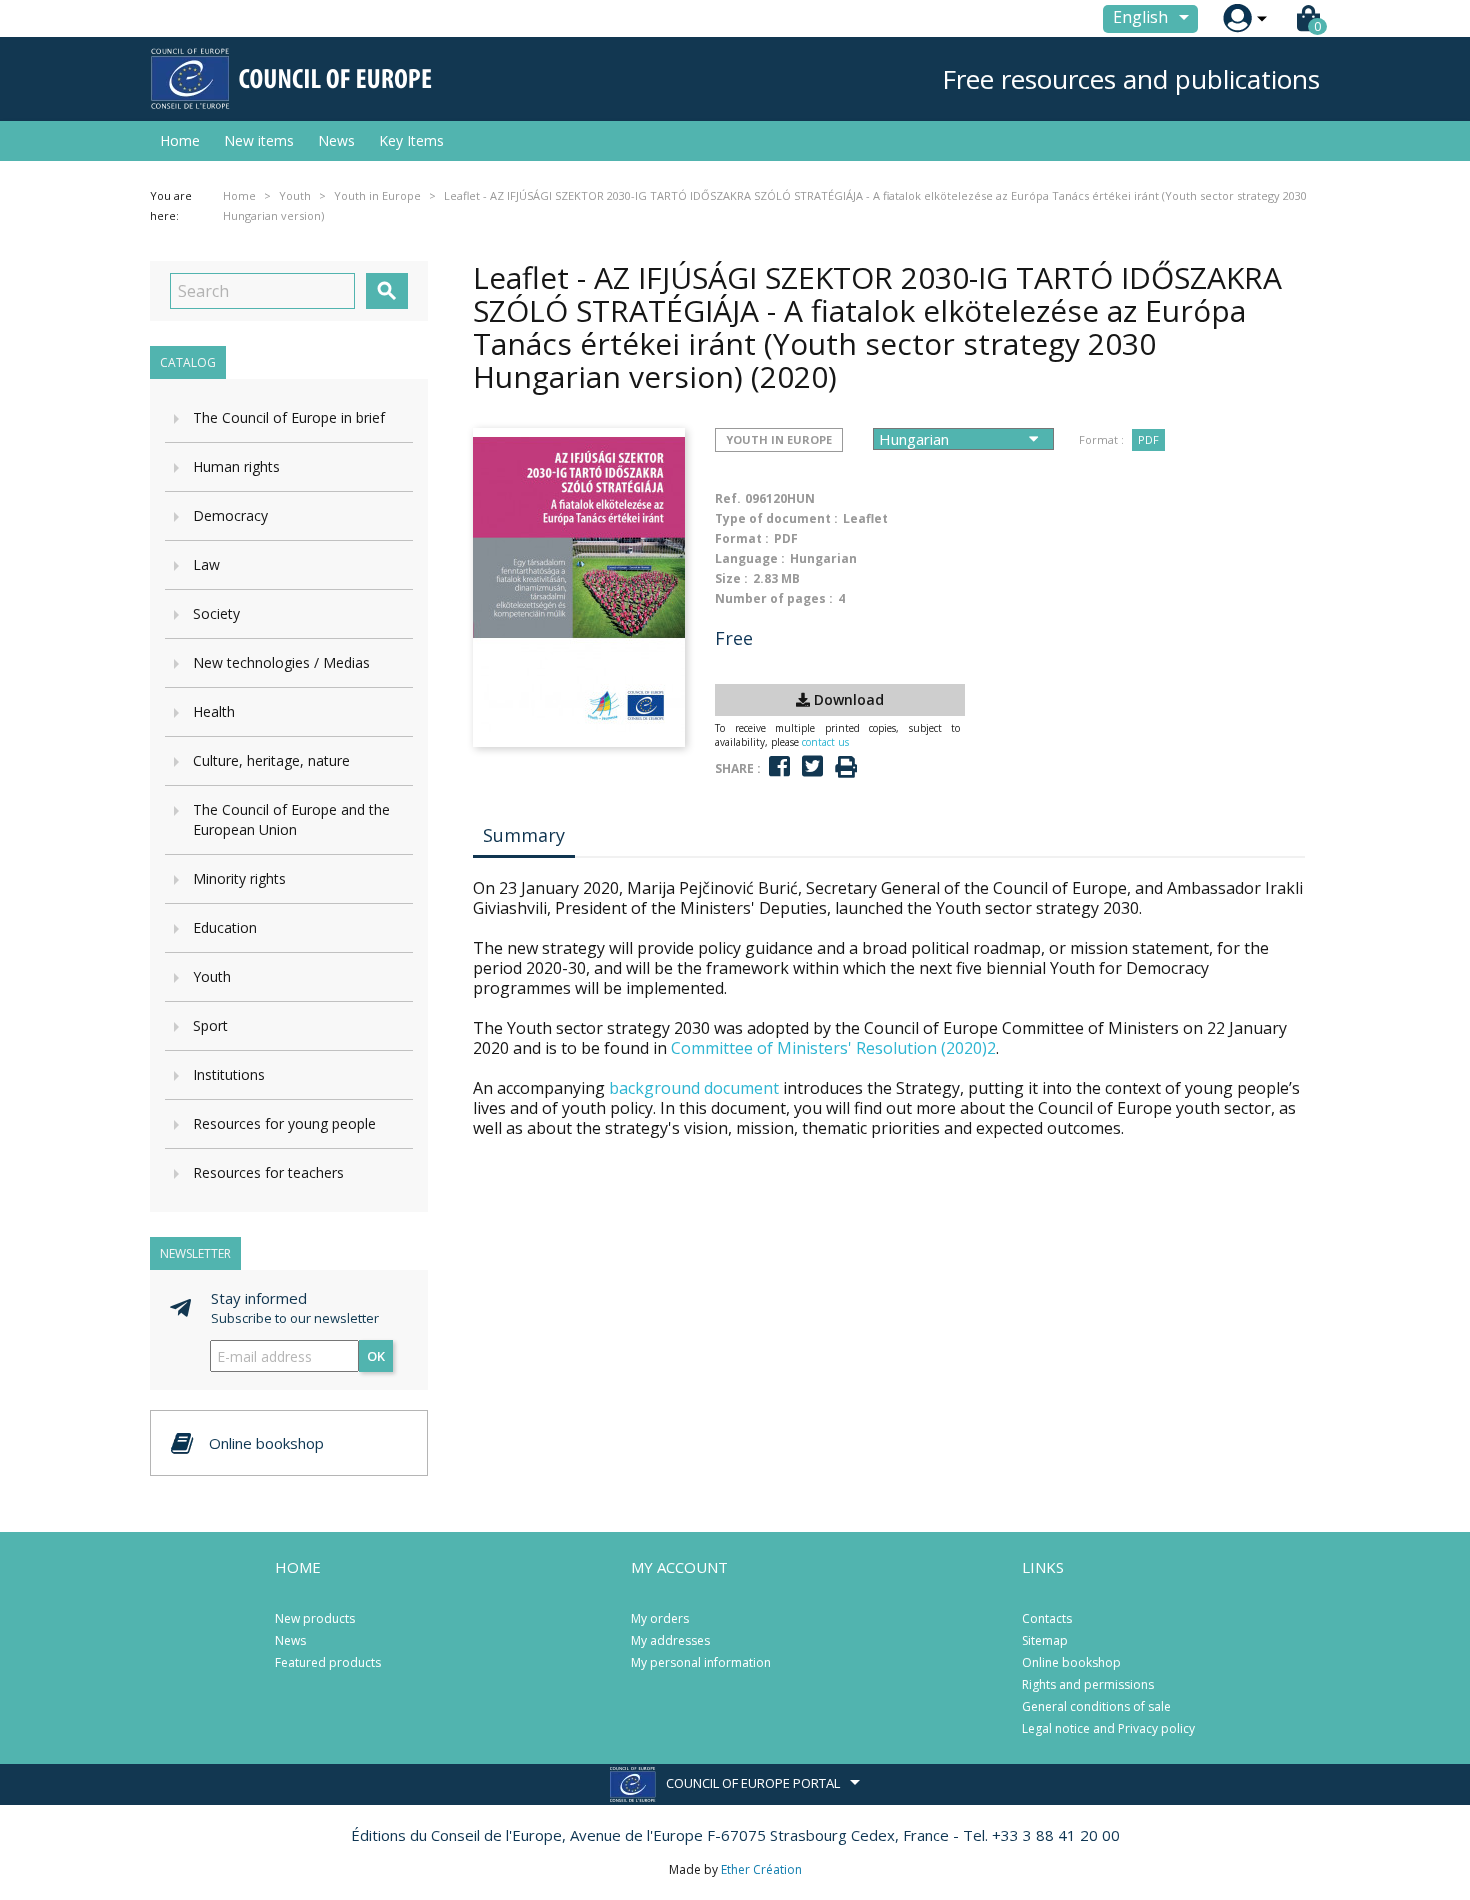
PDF (1148, 439)
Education (225, 927)
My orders (660, 1618)
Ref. (728, 498)
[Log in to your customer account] (1237, 18)
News (336, 140)
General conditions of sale (1096, 1706)
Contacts (1047, 1618)
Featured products (328, 1662)
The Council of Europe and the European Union (291, 819)
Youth (212, 976)
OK (376, 1356)
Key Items (411, 140)
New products (315, 1618)
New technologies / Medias (281, 662)
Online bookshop (1071, 1662)
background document (694, 1088)
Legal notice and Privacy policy (1108, 1728)
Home (180, 140)
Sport (210, 1025)
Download (847, 699)
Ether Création (761, 1869)
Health (214, 711)
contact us (825, 742)
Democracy (230, 515)
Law (206, 564)
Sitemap (1045, 1640)
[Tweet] (812, 766)
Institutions (229, 1074)
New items (259, 140)
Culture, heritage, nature (271, 760)
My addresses (670, 1640)
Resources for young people (284, 1123)
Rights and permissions (1088, 1684)
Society (216, 613)
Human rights (236, 466)
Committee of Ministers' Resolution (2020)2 (833, 1048)
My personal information (701, 1662)
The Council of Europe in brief (289, 417)
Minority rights (239, 878)
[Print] (846, 767)
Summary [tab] (524, 835)
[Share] (779, 766)
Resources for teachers (268, 1172)
